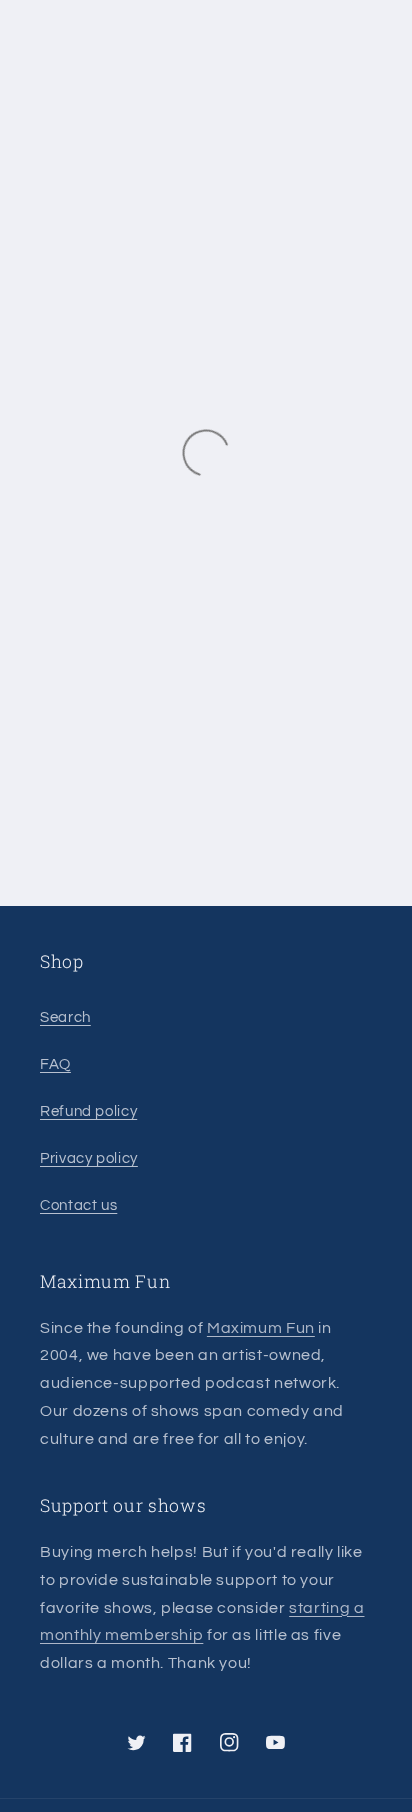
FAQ (55, 1064)
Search (65, 1017)
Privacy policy (89, 1158)
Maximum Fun (261, 1328)
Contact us (78, 1205)
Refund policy (88, 1111)
